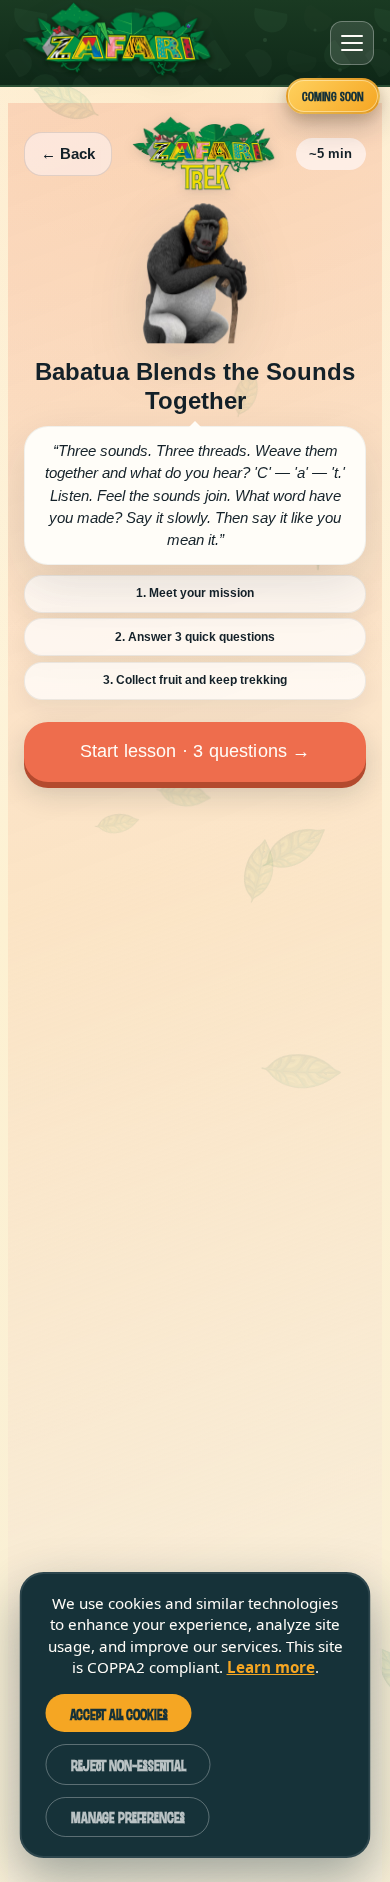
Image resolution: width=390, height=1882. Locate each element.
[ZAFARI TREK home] (203, 153)
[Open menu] (352, 43)
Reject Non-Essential (128, 1764)
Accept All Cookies (119, 1713)
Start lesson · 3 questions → (195, 751)
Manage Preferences (128, 1816)
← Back (68, 153)
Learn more (271, 1667)
